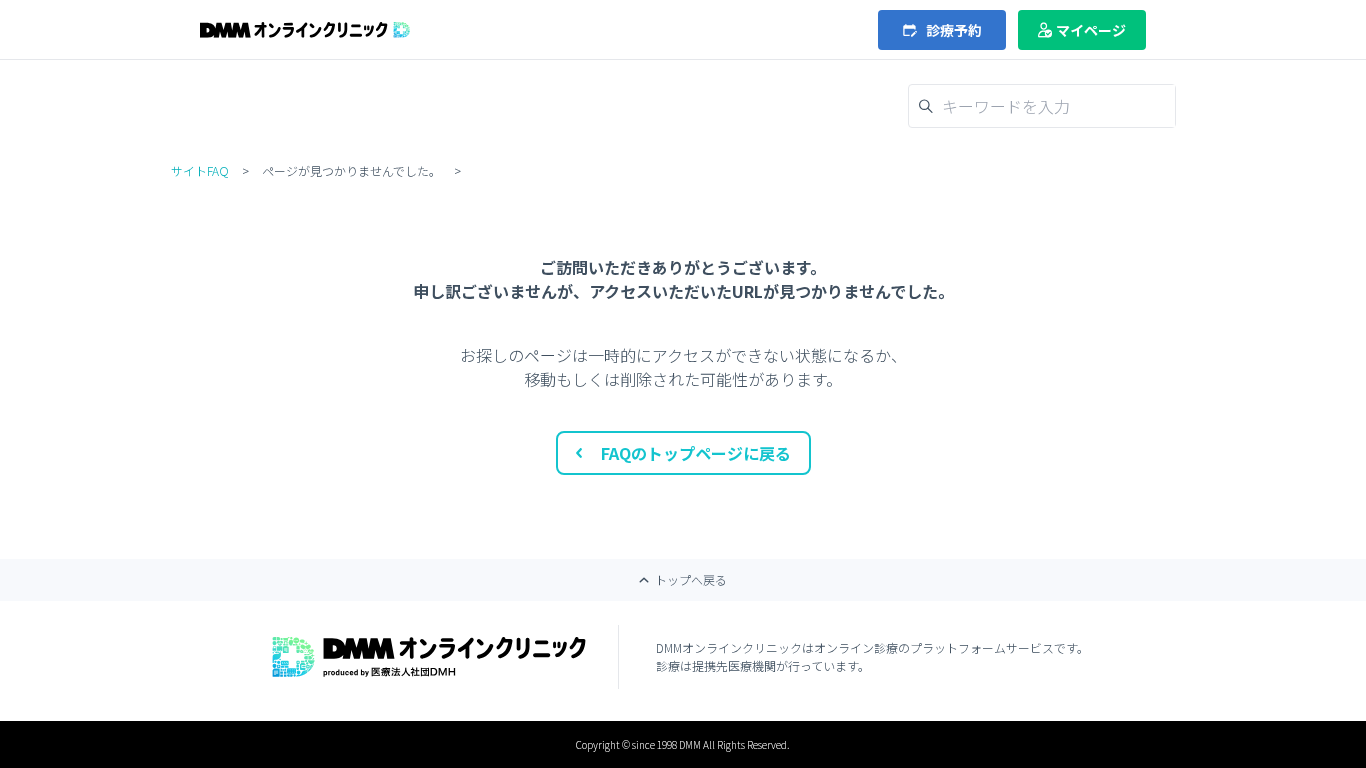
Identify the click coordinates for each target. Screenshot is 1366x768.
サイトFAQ (200, 170)
